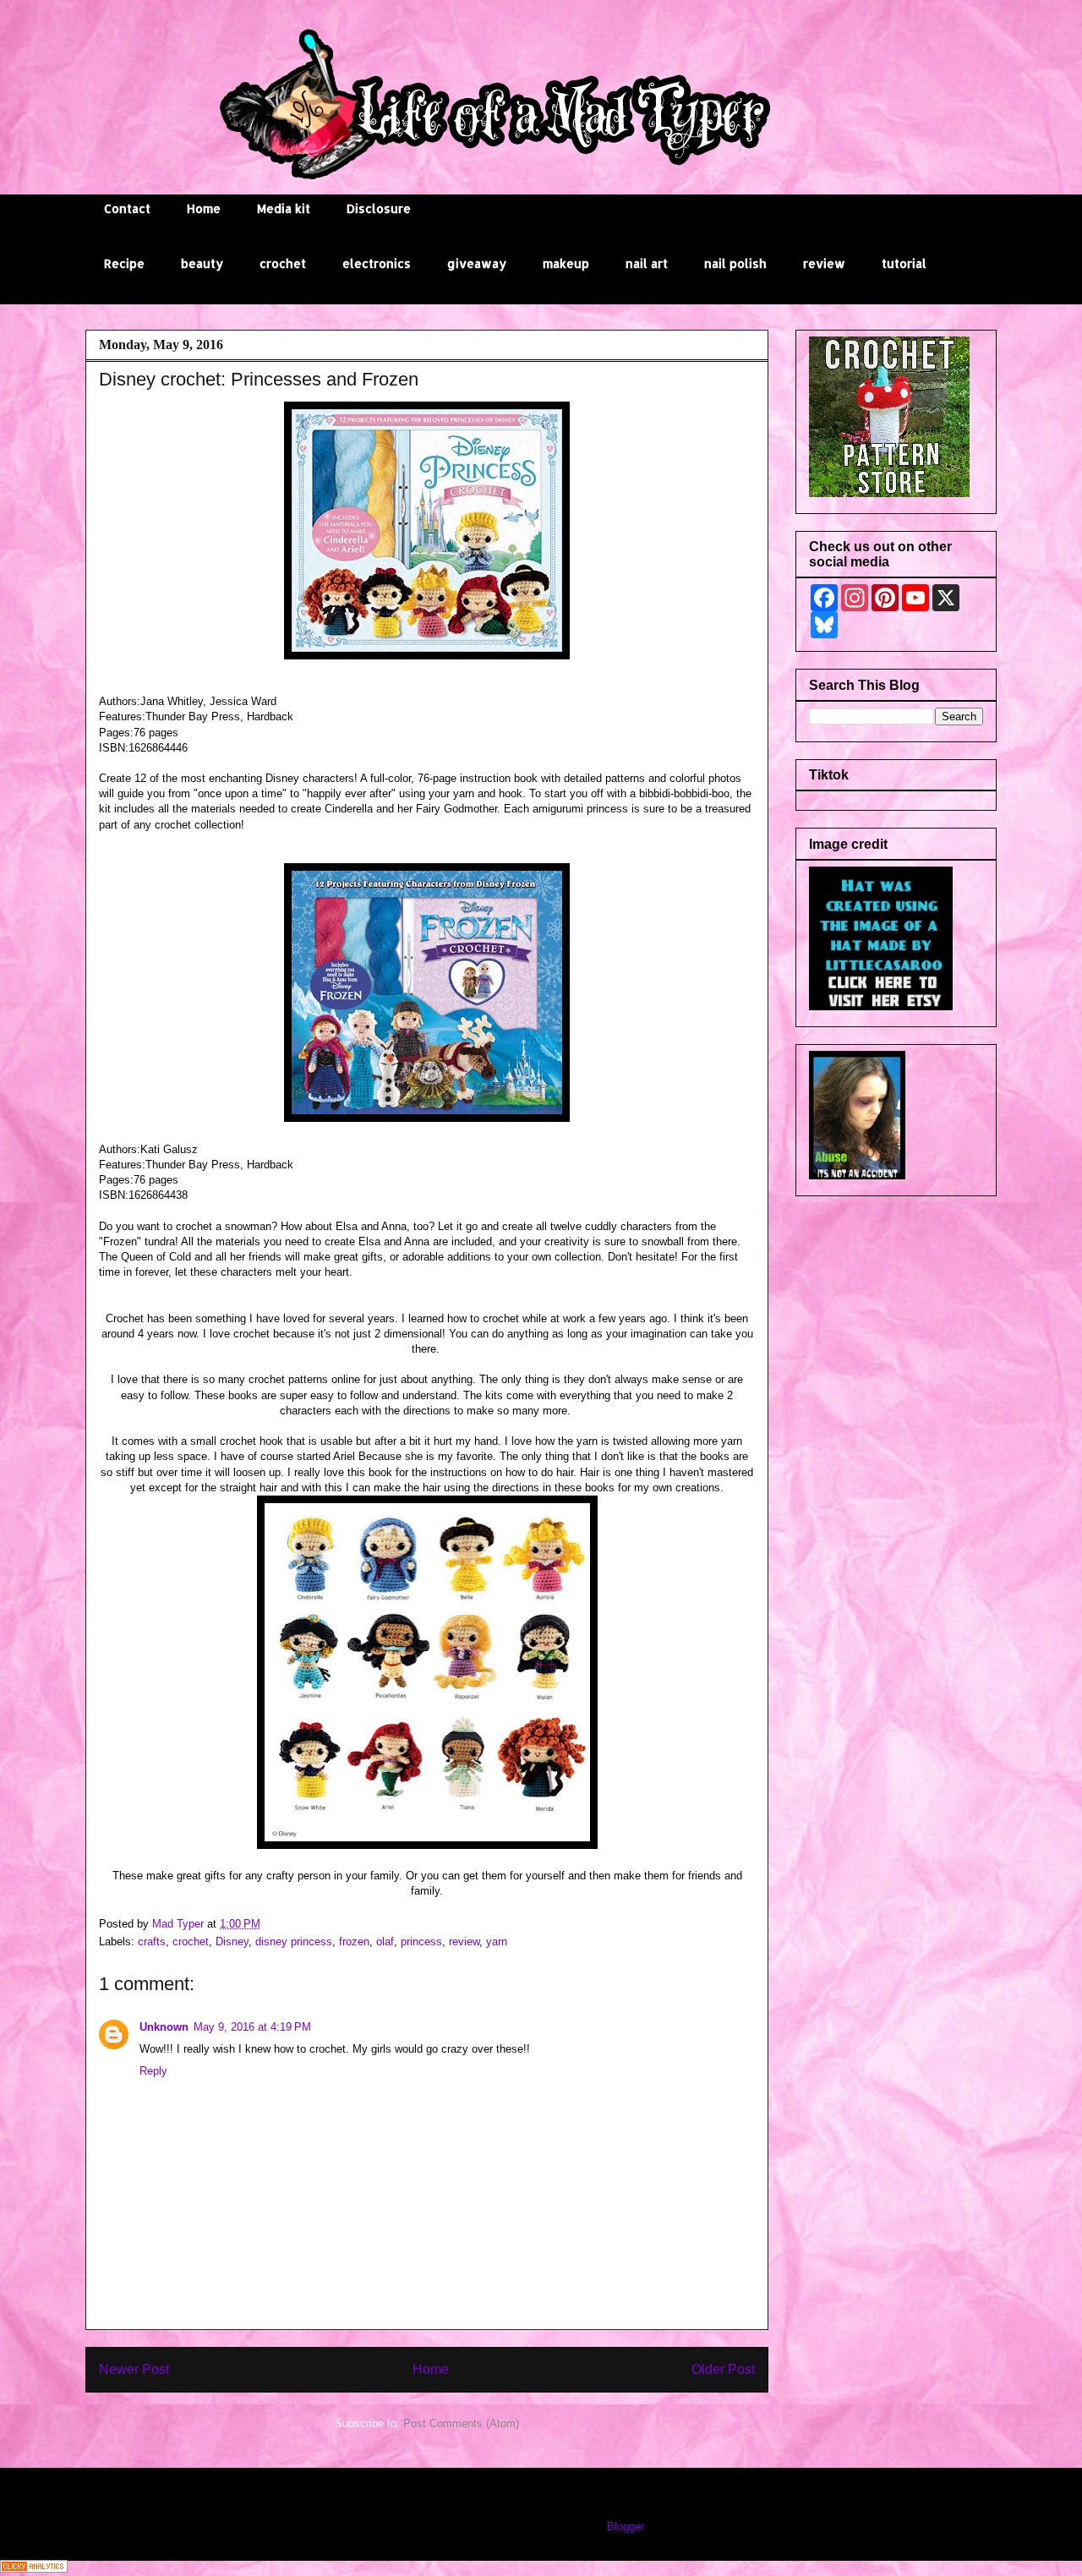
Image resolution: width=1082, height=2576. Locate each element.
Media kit (284, 208)
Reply (153, 2071)
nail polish (735, 263)
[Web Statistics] (34, 2569)
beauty (202, 263)
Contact (127, 208)
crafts (152, 1942)
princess (421, 1942)
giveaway (477, 263)
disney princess (294, 1942)
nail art (647, 263)
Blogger (625, 2527)
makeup (566, 263)
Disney (232, 1942)
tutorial (904, 263)
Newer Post (134, 2369)
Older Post (723, 2369)
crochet (283, 263)
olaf (385, 1942)
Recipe (124, 263)
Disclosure (379, 208)
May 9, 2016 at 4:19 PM (252, 2027)
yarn (497, 1942)
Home (204, 208)
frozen (354, 1942)
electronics (377, 263)
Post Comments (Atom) (461, 2423)
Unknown (164, 2027)
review (824, 263)
